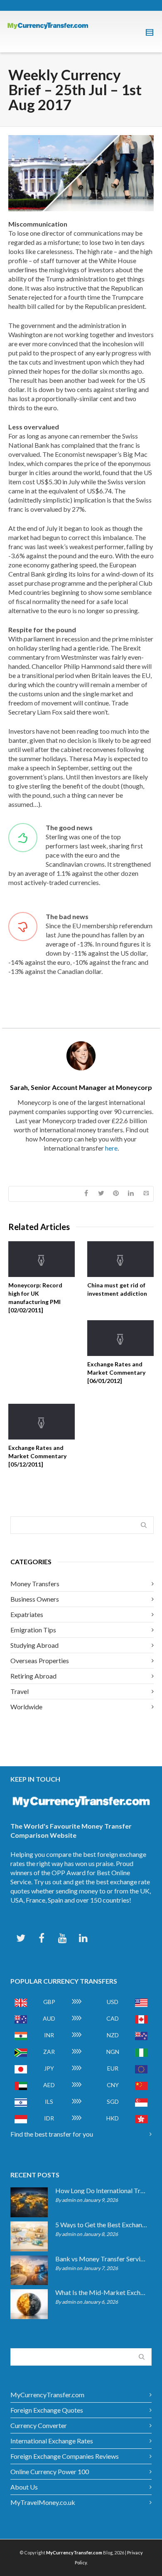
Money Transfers (35, 1584)
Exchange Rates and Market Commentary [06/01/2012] (116, 1372)
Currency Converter (39, 2425)
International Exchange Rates (52, 2441)
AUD (49, 2018)
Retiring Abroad (33, 1676)
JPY (49, 2068)
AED (49, 2085)
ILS (49, 2101)
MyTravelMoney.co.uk (43, 2502)
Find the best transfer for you (52, 2134)
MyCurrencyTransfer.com (47, 2395)
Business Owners (35, 1599)
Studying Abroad (34, 1645)
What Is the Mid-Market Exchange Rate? (101, 2293)
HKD (113, 2118)
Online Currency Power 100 (50, 2471)
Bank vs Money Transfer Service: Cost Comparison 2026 (101, 2259)
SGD (113, 2101)
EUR (113, 2068)
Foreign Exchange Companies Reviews (65, 2456)
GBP (49, 2002)
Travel (20, 1691)
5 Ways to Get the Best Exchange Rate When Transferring (101, 2225)
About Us (24, 2487)
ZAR (49, 2052)
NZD (113, 2035)
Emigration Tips (33, 1630)
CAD (113, 2018)
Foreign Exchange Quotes (47, 2410)
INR (49, 2035)
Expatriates (27, 1614)
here (111, 1148)
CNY (113, 2085)
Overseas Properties (40, 1660)
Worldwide (26, 1707)
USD (113, 2002)
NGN (113, 2052)
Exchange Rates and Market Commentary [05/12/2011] (37, 1456)
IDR (49, 2118)
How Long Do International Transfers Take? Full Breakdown (101, 2191)
